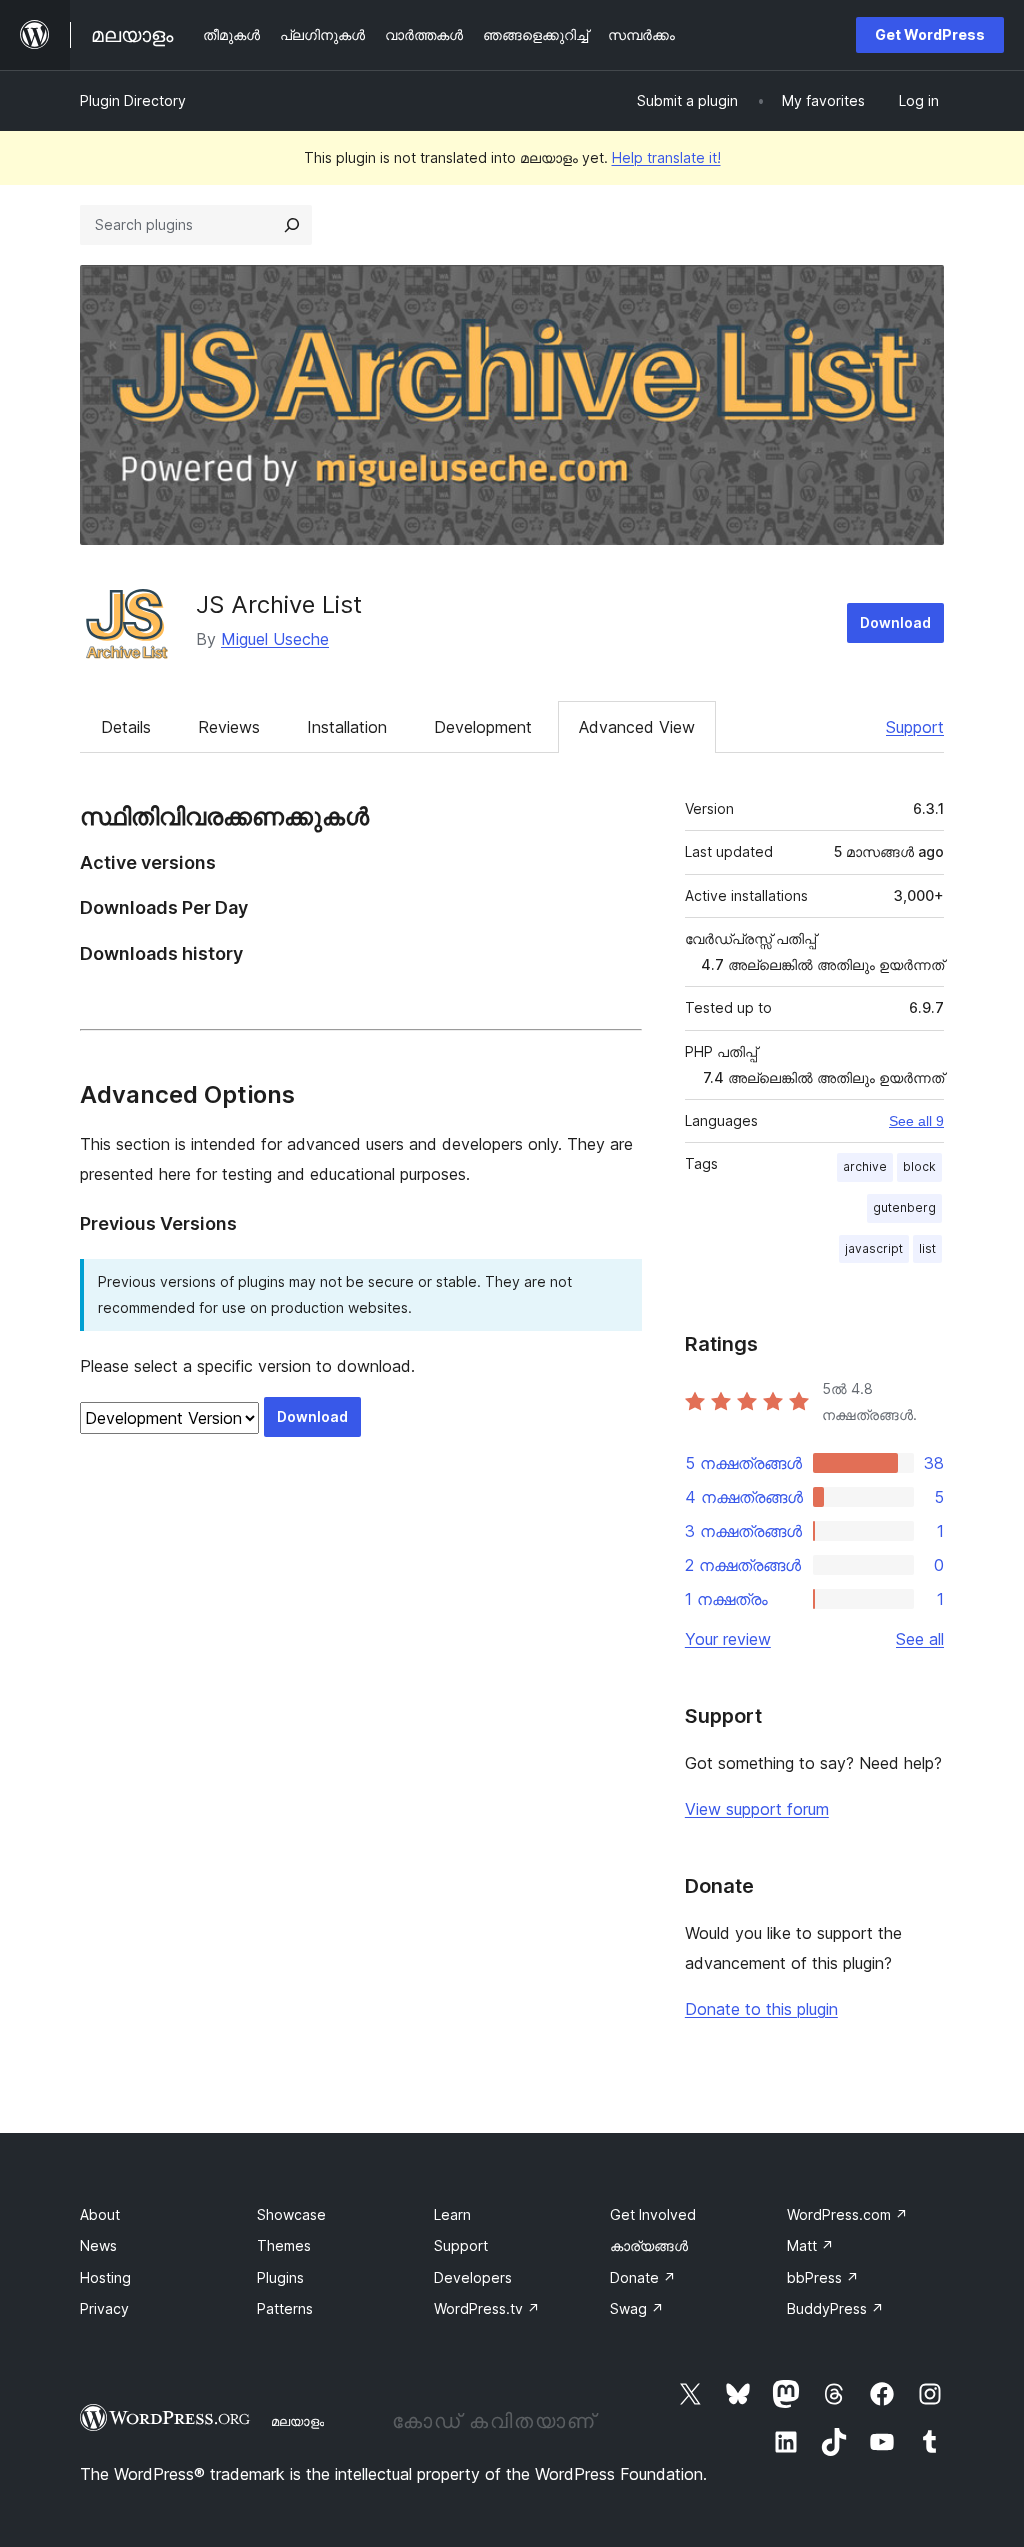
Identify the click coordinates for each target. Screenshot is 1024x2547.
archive (865, 1166)
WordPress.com (847, 2214)
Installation (347, 727)
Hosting (105, 2277)
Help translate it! (666, 157)
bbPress (823, 2277)
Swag (637, 2308)
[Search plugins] (292, 225)
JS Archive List (279, 604)
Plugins (280, 2277)
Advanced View (637, 727)
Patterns (285, 2308)
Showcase (291, 2214)
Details (126, 727)
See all (920, 1639)
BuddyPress (835, 2308)
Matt (810, 2245)
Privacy (104, 2308)
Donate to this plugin (761, 2009)
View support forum (757, 1809)
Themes (284, 2245)
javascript (874, 1248)
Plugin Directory (133, 100)
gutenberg (904, 1207)
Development (483, 727)
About (100, 2214)
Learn (452, 2214)
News (98, 2245)
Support (915, 727)
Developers (473, 2277)
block (919, 1166)
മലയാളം (297, 2421)
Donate (643, 2277)
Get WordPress (930, 34)
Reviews (229, 727)
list (927, 1248)
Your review (728, 1639)
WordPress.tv (487, 2308)
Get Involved (653, 2214)
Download (895, 622)
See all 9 (916, 1121)
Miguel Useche (275, 639)
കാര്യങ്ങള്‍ (649, 2245)
